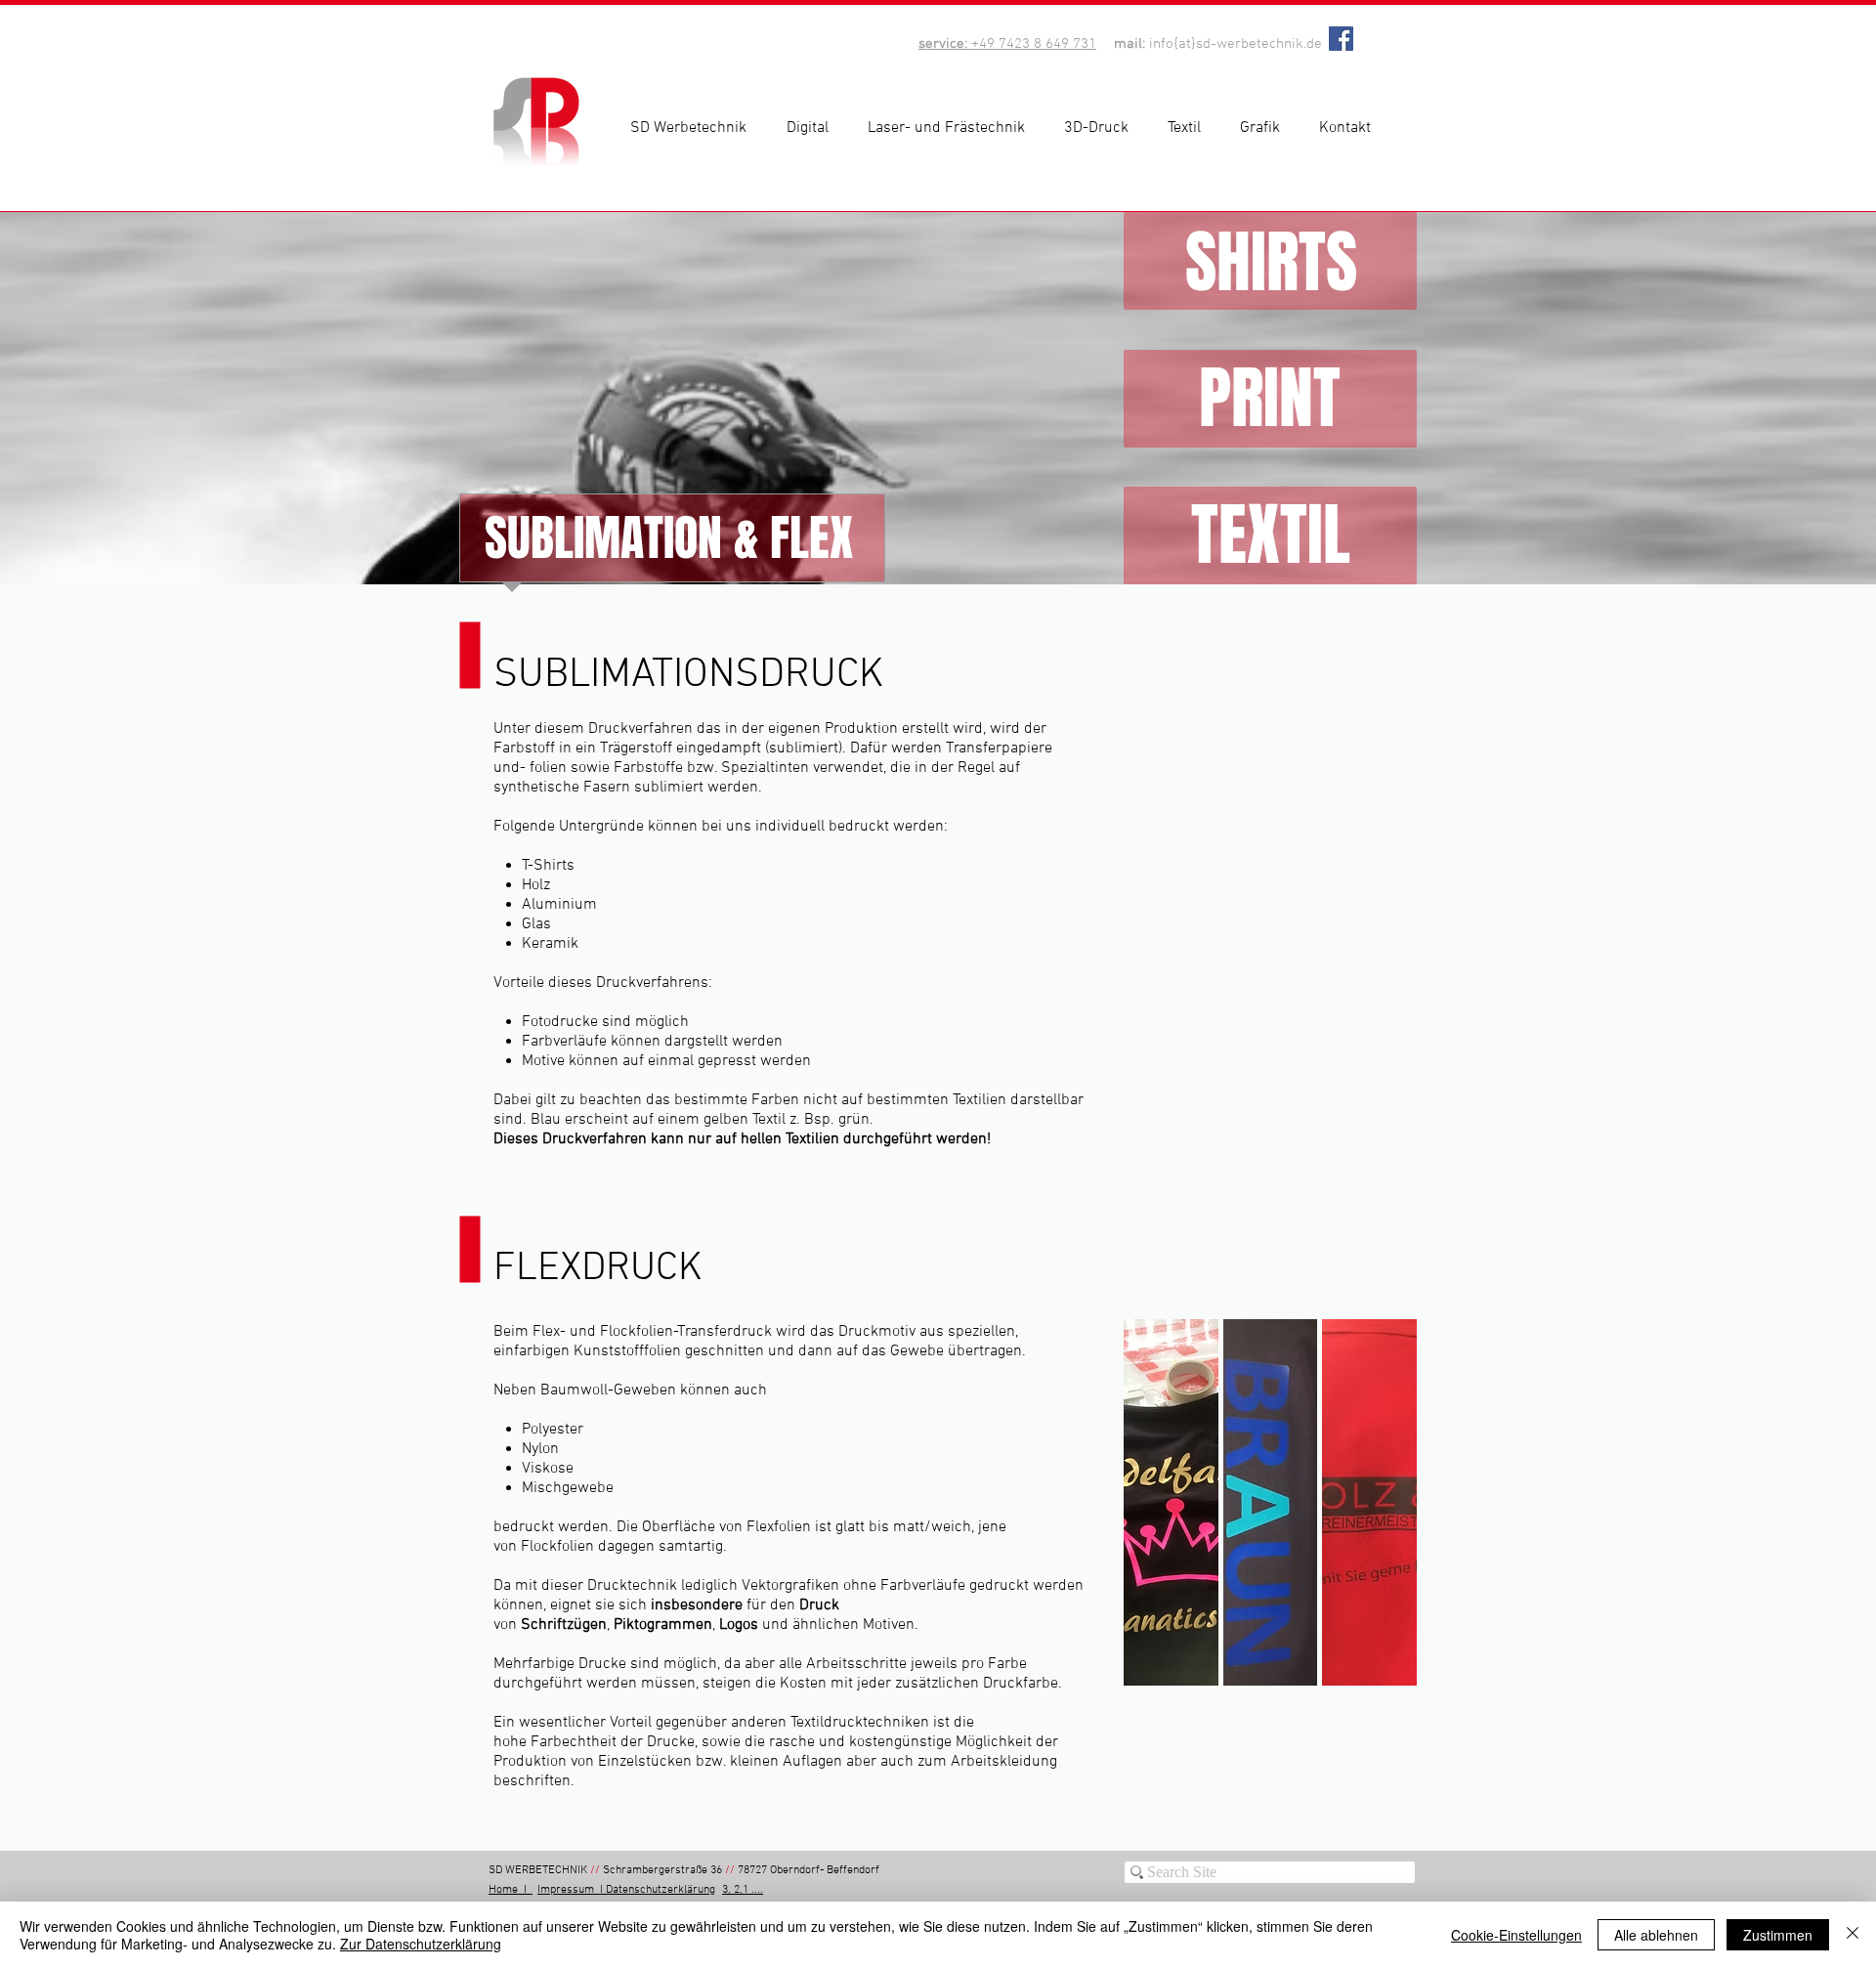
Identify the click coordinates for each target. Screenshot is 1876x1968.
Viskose (548, 1469)
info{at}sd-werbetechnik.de (1236, 44)
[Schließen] (1853, 1935)
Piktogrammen (663, 1625)
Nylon (540, 1449)
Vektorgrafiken (790, 1586)
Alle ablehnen (1656, 1935)
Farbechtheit (574, 1742)
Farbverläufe (923, 1586)
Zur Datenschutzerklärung (421, 1944)
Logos (739, 1625)
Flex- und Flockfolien (603, 1332)
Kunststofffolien (627, 1351)
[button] (812, 128)
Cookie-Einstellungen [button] (1516, 1935)
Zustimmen (1778, 1935)
